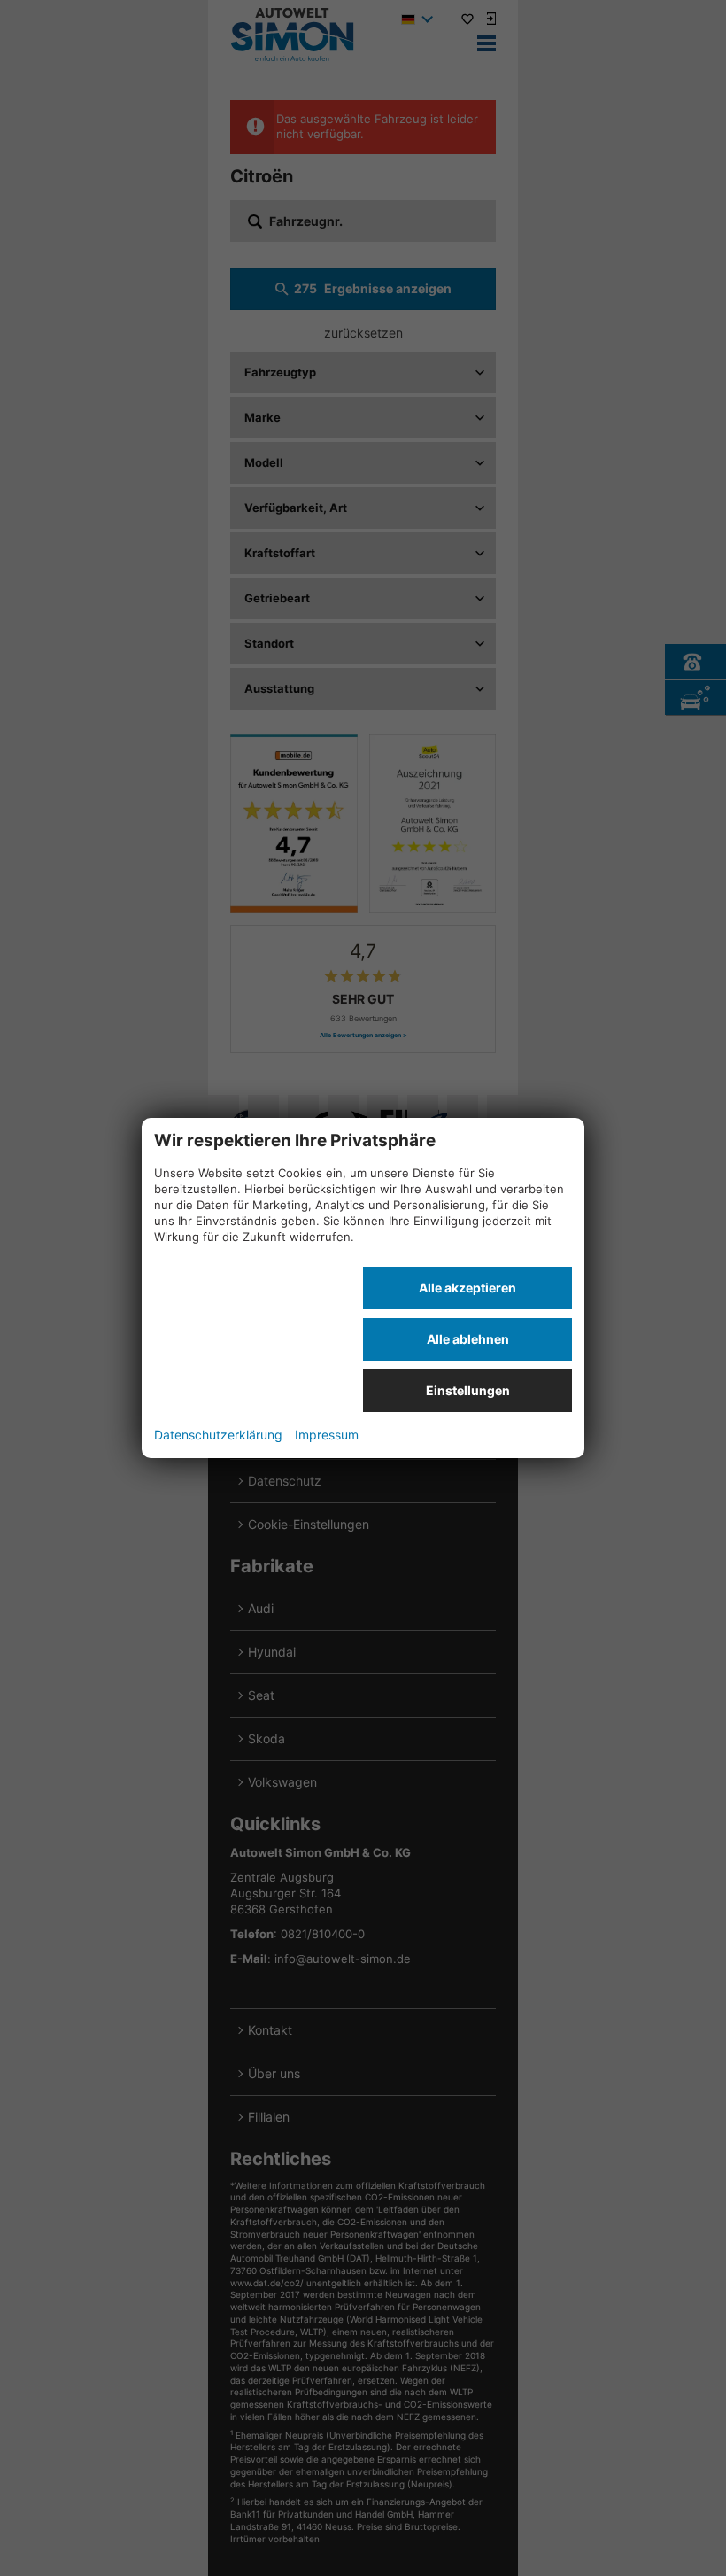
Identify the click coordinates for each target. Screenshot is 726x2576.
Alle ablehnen (468, 1339)
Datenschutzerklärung (218, 1435)
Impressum (327, 1435)
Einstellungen (468, 1390)
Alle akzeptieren (467, 1288)
